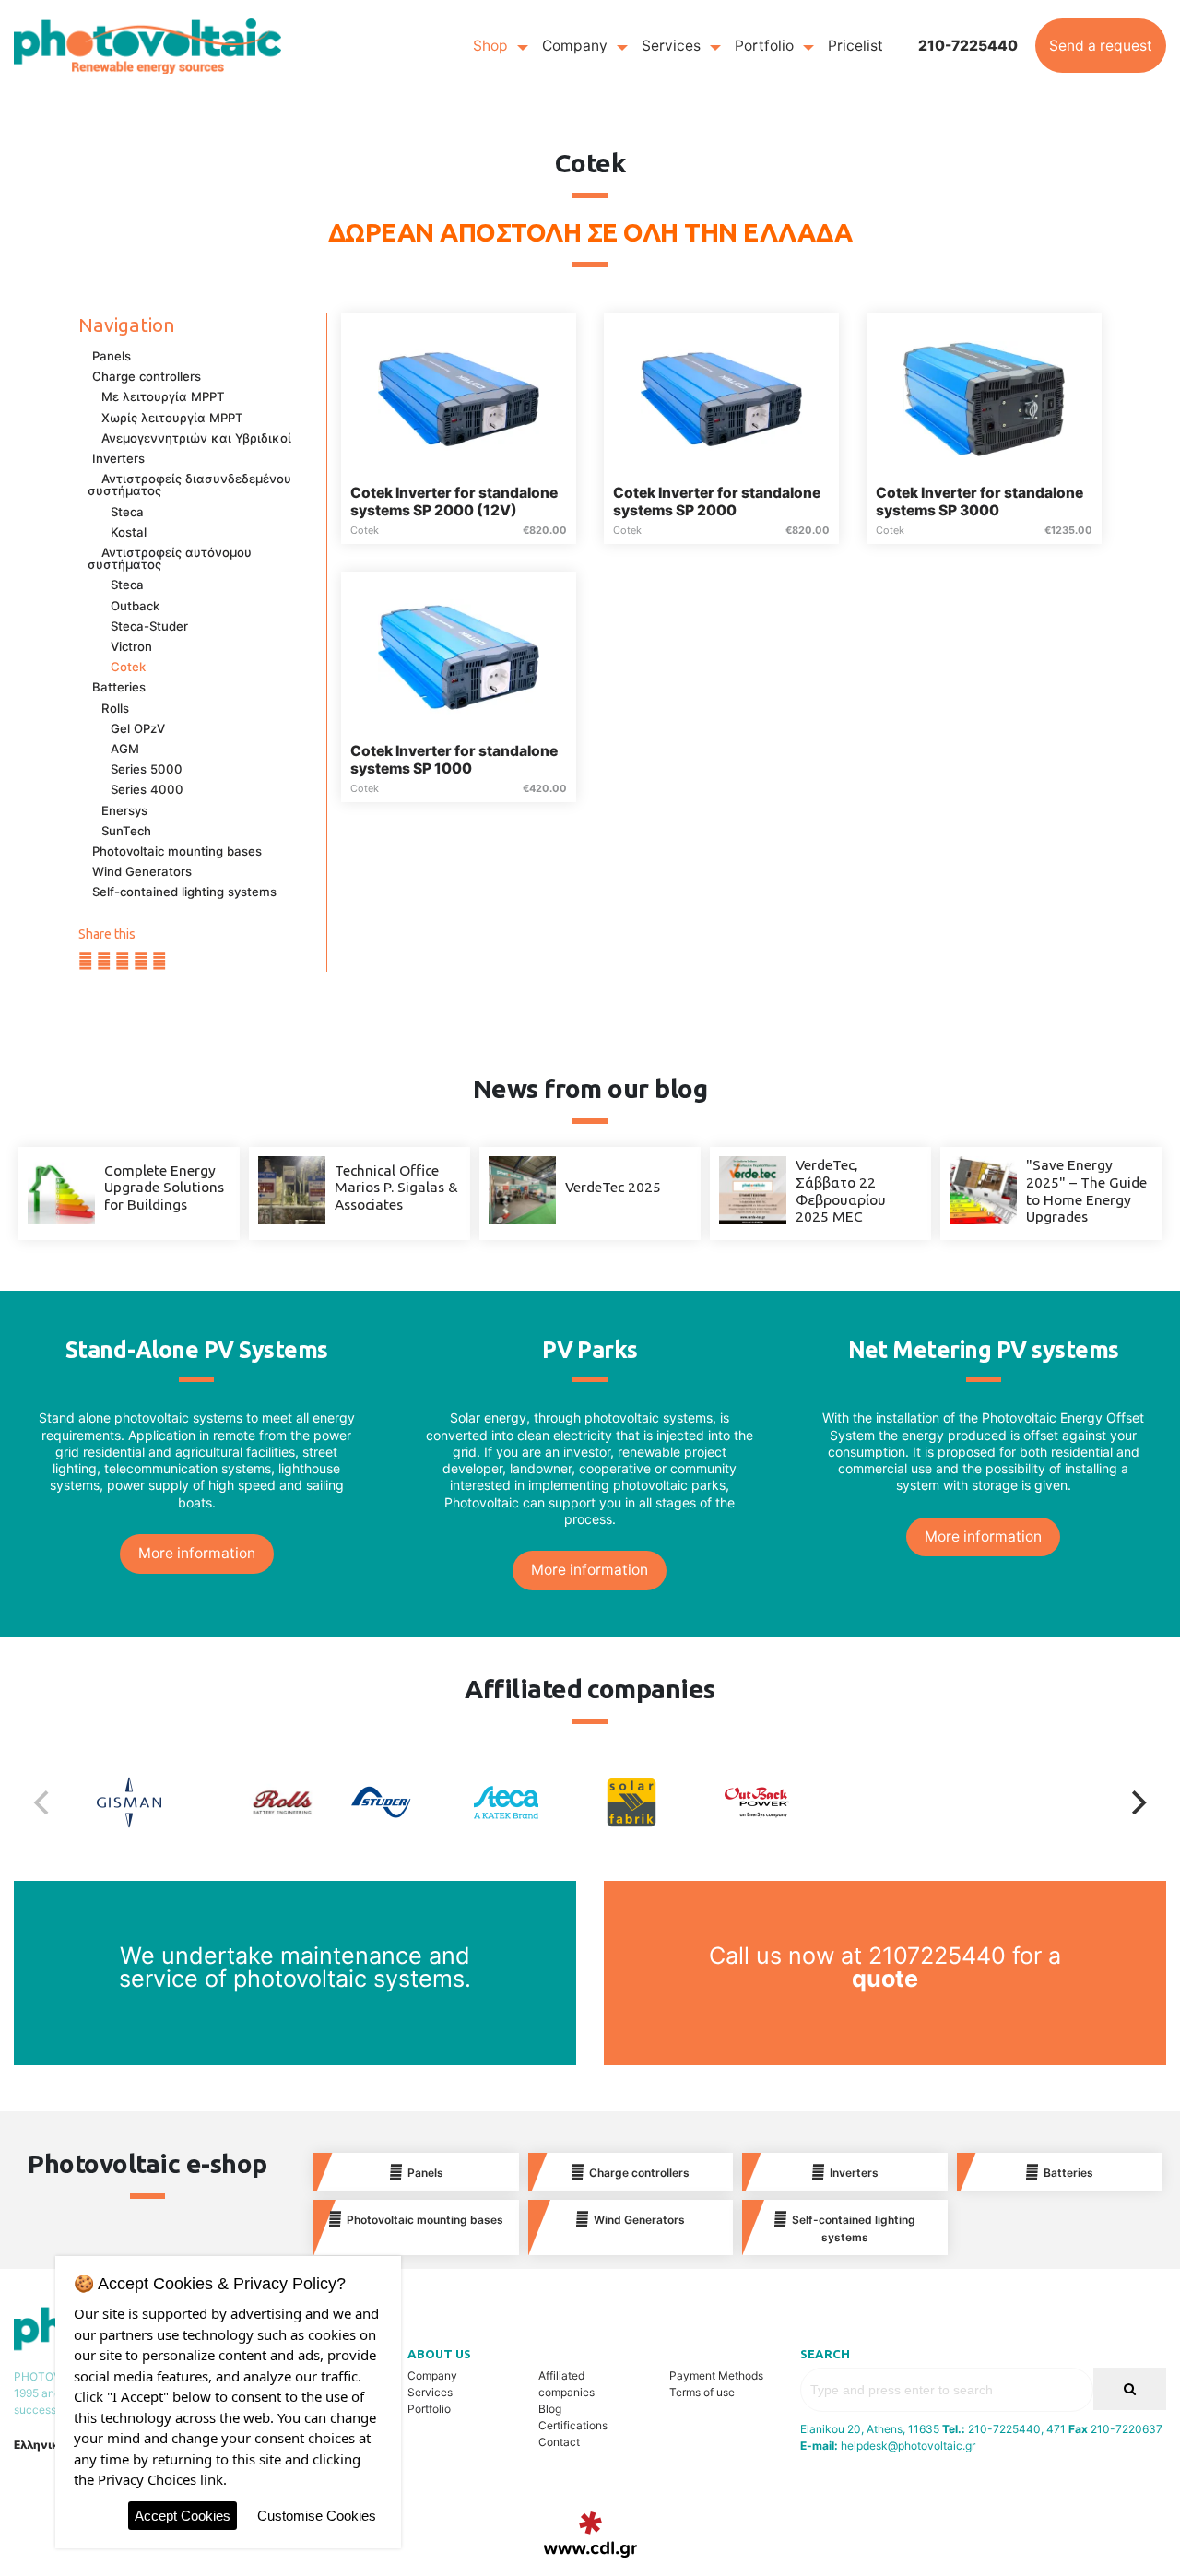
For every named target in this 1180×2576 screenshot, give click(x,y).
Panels (112, 356)
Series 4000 (147, 789)
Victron (131, 646)
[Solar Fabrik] (653, 1802)
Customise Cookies (317, 2516)
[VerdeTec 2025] (522, 1189)
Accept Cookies (183, 2516)
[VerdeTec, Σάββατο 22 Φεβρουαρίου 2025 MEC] (753, 1189)
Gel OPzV (138, 728)
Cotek (128, 667)
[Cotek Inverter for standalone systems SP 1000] (459, 656)
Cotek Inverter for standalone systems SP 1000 (454, 760)
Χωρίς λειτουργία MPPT (172, 418)
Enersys (124, 810)
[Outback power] (778, 1802)
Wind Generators (142, 871)
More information (197, 1553)
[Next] (1137, 1802)
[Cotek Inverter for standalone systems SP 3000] (984, 398)
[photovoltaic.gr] (147, 45)
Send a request (1101, 46)
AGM (125, 749)
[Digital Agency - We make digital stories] (590, 2535)
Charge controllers (147, 376)
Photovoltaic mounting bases (177, 851)
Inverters (118, 458)
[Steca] (527, 1802)
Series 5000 (147, 769)
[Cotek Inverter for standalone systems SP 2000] (721, 398)
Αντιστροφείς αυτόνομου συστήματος (170, 558)
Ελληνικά (40, 2445)
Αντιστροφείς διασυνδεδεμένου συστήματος (189, 484)
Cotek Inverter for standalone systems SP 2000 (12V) (454, 502)
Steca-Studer (149, 626)
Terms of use (702, 2392)
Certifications (573, 2425)
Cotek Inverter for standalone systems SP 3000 (979, 502)
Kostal (129, 532)
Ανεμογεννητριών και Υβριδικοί (196, 438)
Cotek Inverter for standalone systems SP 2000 (717, 502)
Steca (127, 512)
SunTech (126, 831)
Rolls (115, 708)
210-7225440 (968, 46)
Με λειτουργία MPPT (163, 396)
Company (575, 46)
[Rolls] (276, 1802)
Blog (550, 2409)
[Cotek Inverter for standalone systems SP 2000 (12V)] (459, 398)
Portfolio (764, 46)
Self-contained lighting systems (184, 892)
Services (671, 46)
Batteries (119, 687)
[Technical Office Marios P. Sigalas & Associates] (292, 1189)
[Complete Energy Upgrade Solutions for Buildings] (61, 1189)
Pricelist (855, 46)
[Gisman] (150, 1802)
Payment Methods (716, 2375)
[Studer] (402, 1802)
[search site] (1130, 2389)
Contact (559, 2442)
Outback (135, 606)
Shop (490, 46)
